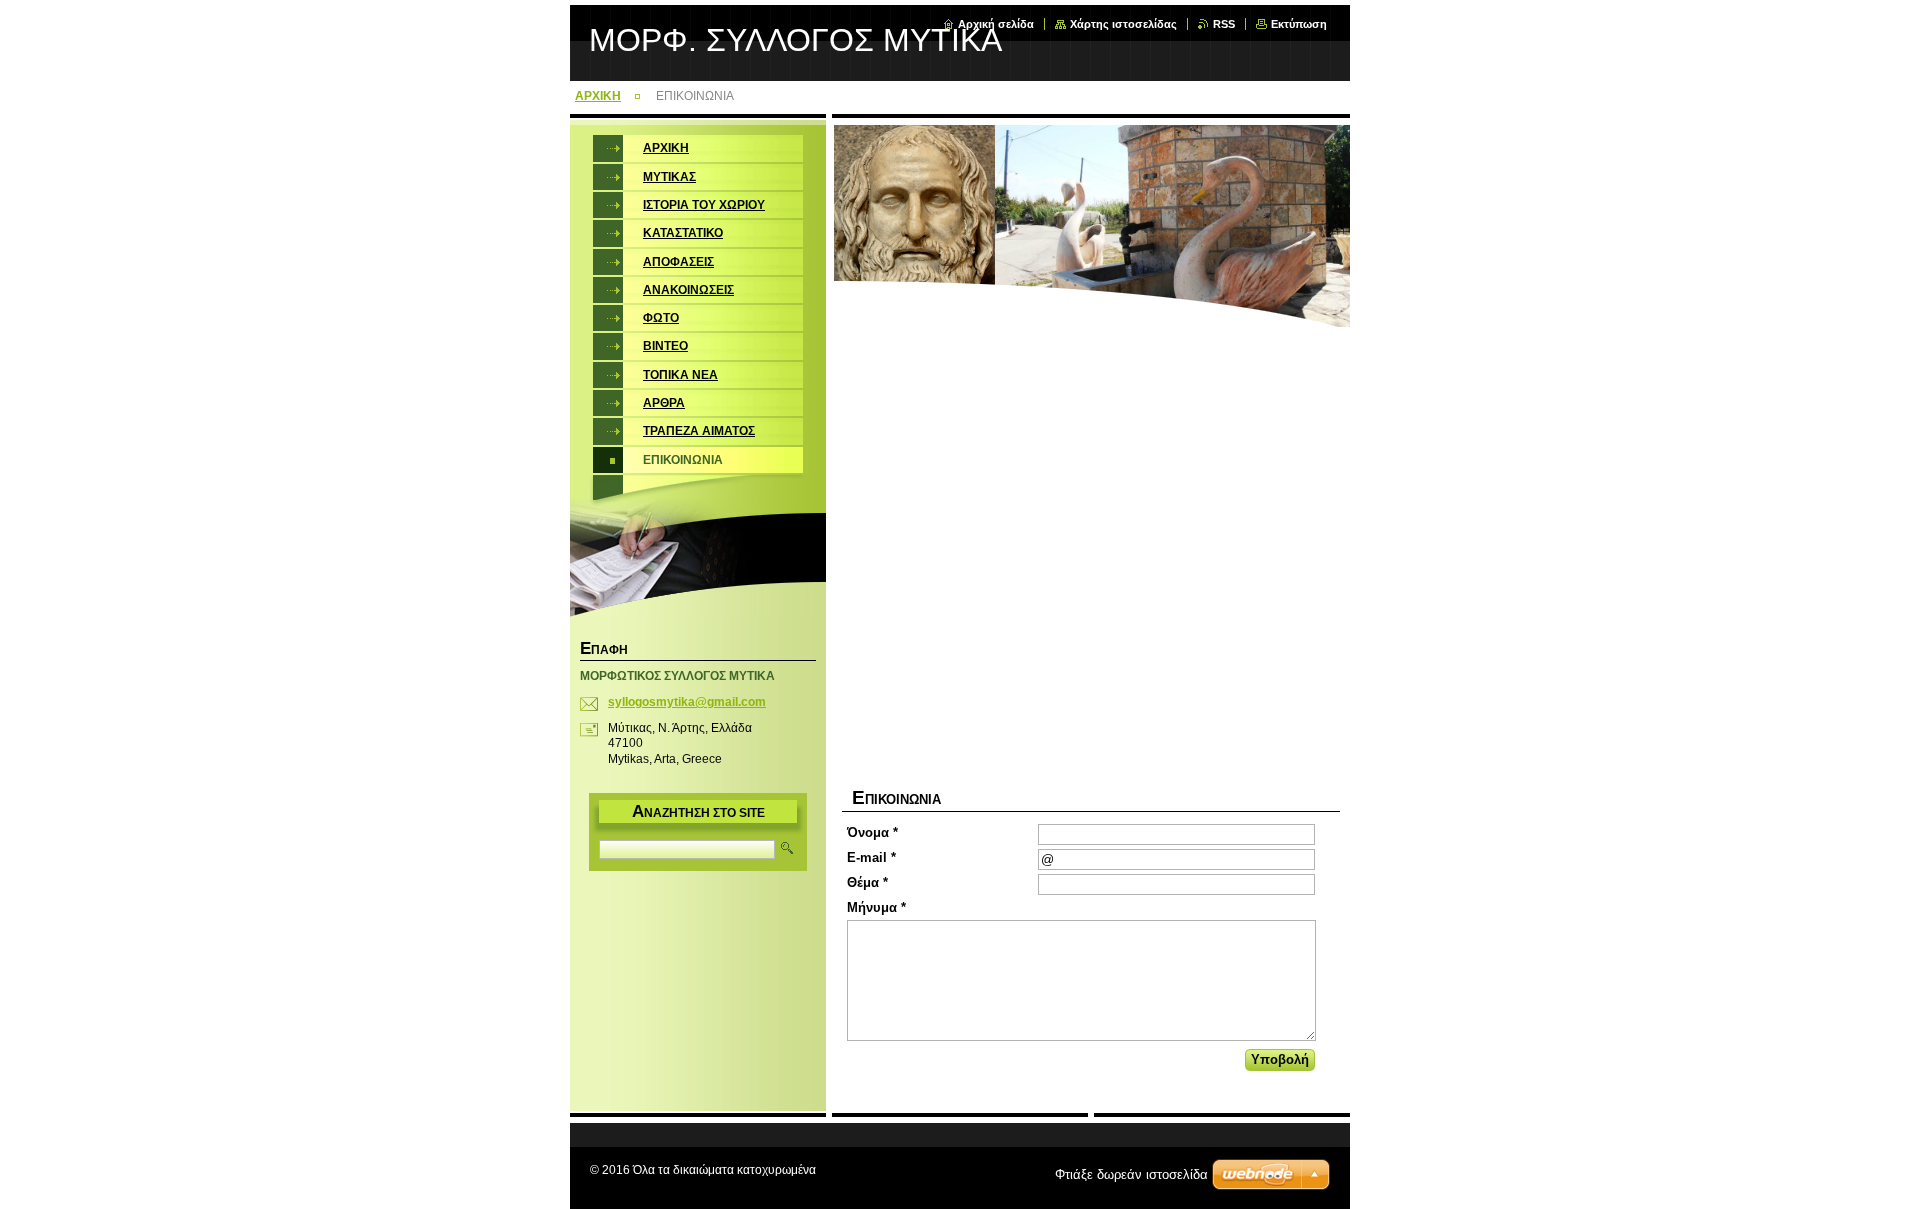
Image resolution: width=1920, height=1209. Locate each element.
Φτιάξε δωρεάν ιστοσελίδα (1131, 1174)
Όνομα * (872, 832)
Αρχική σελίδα (996, 24)
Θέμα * (867, 882)
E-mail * (871, 857)
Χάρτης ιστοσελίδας (1123, 24)
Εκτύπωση (1299, 24)
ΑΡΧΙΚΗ (598, 96)
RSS (1224, 24)
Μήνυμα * (876, 907)
